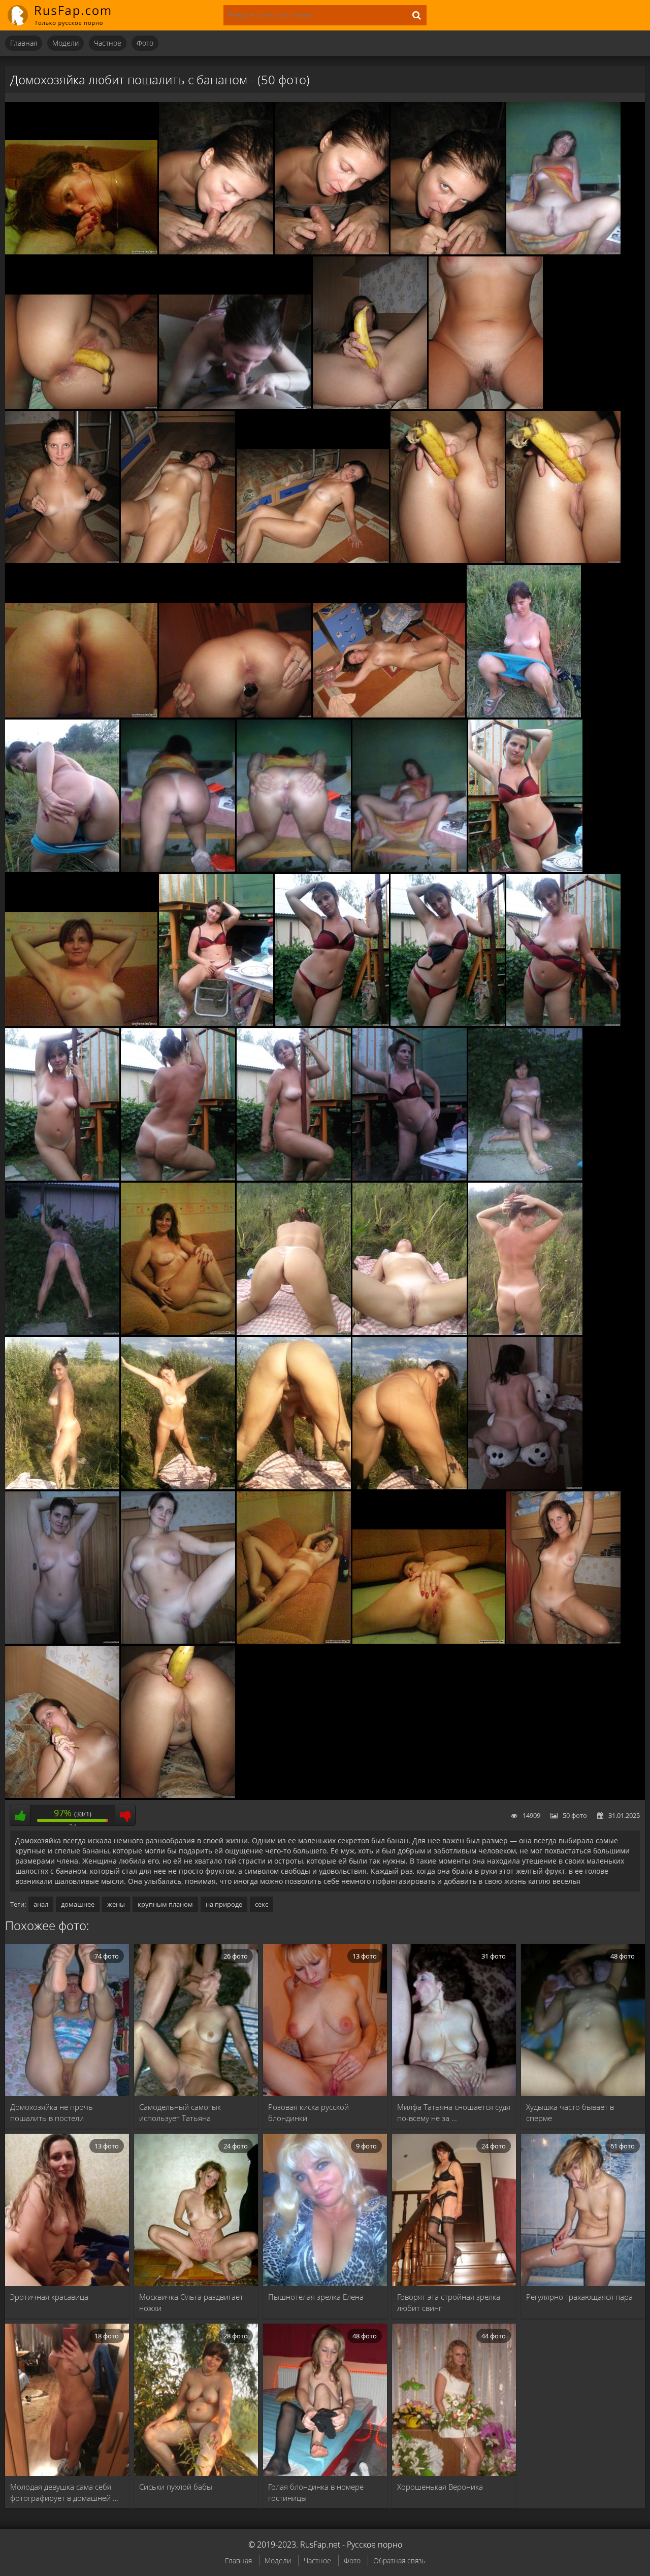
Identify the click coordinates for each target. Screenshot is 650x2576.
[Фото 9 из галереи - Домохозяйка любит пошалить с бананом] (486, 406)
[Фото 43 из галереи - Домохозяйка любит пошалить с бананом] (525, 1487)
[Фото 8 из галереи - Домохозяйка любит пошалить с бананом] (370, 406)
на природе (224, 1904)
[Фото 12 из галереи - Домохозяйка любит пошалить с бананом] (313, 561)
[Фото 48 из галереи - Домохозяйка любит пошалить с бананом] (563, 1641)
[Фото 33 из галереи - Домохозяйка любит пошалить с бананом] (525, 1178)
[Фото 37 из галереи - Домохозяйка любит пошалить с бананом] (410, 1332)
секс (262, 1904)
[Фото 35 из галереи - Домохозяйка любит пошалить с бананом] (178, 1332)
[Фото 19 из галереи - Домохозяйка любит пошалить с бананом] (62, 869)
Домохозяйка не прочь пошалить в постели (52, 2112)
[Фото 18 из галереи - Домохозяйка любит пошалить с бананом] (524, 715)
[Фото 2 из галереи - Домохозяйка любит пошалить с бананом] (216, 252)
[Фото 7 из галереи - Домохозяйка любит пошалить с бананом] (235, 406)
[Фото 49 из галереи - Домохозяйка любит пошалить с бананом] (62, 1796)
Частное (108, 43)
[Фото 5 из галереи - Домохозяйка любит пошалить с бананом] (563, 252)
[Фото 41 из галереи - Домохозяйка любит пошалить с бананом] (294, 1487)
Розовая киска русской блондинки (308, 2112)
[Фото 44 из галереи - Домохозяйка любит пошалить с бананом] (62, 1641)
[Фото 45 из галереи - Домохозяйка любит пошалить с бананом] (178, 1641)
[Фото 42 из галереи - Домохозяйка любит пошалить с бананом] (410, 1487)
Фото (145, 43)
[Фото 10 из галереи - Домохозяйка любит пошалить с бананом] (62, 561)
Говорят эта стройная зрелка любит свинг (449, 2302)
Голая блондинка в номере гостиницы (316, 2492)
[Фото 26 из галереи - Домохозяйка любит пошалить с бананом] (332, 1024)
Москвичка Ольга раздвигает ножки (191, 2302)
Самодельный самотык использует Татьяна (180, 2112)
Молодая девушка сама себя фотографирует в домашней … (64, 2492)
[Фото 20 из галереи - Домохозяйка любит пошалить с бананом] (178, 869)
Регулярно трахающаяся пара (579, 2297)
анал (41, 1904)
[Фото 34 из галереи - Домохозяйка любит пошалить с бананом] (62, 1332)
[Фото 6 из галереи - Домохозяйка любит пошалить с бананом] (81, 406)
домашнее (78, 1904)
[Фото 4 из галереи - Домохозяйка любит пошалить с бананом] (448, 252)
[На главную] (66, 15)
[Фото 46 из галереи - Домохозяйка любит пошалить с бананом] (294, 1641)
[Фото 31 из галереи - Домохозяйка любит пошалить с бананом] (294, 1178)
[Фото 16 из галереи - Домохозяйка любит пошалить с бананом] (235, 715)
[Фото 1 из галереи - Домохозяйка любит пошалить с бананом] (81, 252)
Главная (24, 43)
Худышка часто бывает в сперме (570, 2112)
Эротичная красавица (49, 2297)
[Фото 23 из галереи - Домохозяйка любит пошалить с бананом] (525, 869)
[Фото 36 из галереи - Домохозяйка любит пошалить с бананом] (294, 1332)
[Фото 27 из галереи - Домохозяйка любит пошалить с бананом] (448, 1024)
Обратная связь (399, 2561)
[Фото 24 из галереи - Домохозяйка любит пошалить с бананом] (81, 1024)
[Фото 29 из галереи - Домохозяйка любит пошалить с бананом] (62, 1178)
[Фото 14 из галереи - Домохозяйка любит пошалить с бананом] (563, 561)
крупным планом (165, 1904)
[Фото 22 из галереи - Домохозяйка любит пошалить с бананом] (410, 869)
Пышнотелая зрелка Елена (316, 2297)
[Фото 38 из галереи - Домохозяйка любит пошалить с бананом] (525, 1332)
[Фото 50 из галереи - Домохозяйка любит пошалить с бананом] (178, 1796)
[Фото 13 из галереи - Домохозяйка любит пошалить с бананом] (448, 561)
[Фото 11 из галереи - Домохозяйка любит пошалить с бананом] (178, 561)
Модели (66, 43)
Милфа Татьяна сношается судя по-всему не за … (454, 2112)
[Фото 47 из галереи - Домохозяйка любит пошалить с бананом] (429, 1641)
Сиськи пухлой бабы (176, 2487)
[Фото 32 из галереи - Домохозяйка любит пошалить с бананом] (410, 1178)
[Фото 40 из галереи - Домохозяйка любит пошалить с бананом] (178, 1487)
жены (116, 1904)
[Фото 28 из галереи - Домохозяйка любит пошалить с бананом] (563, 1024)
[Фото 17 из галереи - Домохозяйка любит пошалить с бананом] (389, 715)
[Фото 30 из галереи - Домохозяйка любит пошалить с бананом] (178, 1178)
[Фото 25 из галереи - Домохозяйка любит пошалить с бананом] (216, 1024)
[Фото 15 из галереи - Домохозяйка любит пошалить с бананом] (81, 715)
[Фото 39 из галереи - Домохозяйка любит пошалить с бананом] (62, 1487)
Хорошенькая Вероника (440, 2487)
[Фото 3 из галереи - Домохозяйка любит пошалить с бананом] (332, 252)
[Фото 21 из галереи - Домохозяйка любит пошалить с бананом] (294, 869)
